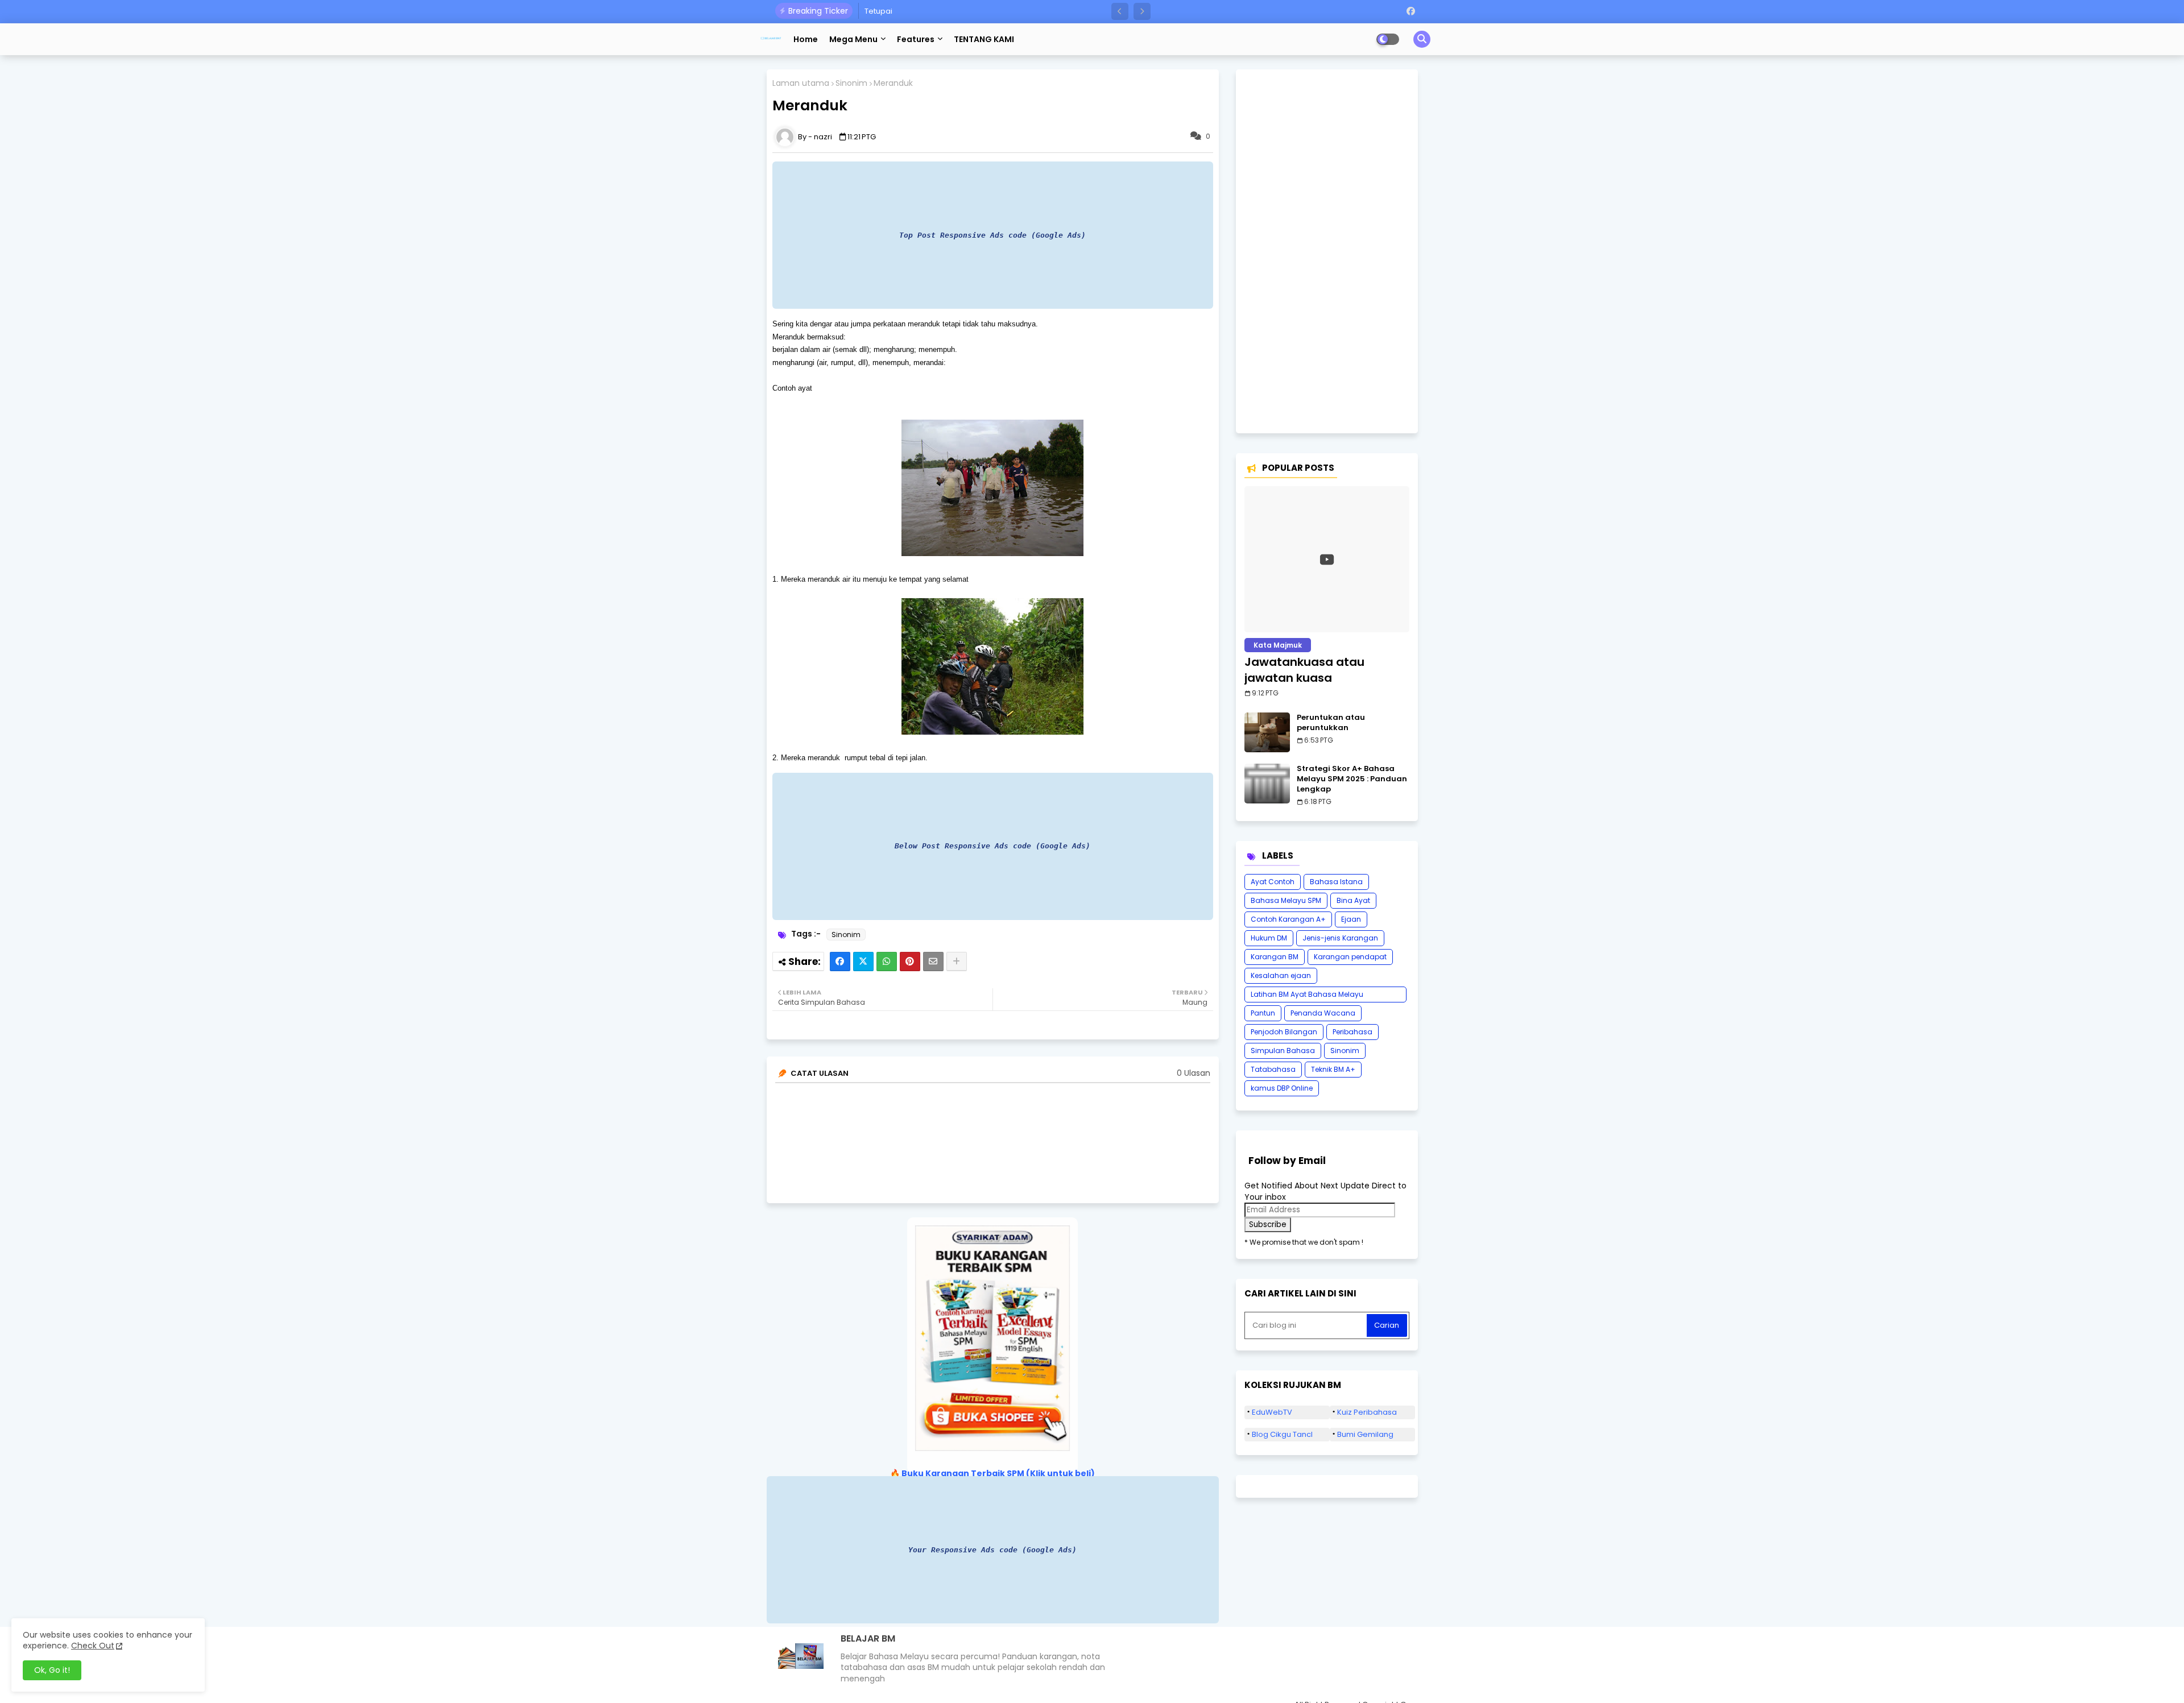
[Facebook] (840, 962)
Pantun (1263, 1013)
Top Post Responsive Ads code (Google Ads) (992, 235)
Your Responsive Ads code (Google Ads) (992, 1550)
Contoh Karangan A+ (1288, 919)
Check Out (93, 1646)
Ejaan (1351, 919)
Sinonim (851, 83)
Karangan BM (1275, 957)
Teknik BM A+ (1333, 1069)
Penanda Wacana (1323, 1013)
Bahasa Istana (1336, 882)
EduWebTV (1272, 1412)
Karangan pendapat (1350, 957)
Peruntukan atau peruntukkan (1331, 723)
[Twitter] (863, 962)
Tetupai (878, 11)
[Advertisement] (1327, 251)
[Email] (933, 962)
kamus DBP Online (1282, 1088)
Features (916, 39)
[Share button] (957, 962)
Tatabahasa (1273, 1069)
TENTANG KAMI (984, 39)
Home (806, 39)
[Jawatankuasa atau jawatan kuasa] (1327, 559)
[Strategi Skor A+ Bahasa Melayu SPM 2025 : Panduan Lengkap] (1267, 784)
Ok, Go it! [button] (52, 1670)
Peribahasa (1352, 1032)
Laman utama (801, 83)
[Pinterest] (910, 962)
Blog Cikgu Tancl (1282, 1434)
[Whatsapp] (887, 962)
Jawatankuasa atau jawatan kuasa (1304, 670)
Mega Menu (853, 39)
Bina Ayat (1353, 900)
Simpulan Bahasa (1283, 1051)
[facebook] (1411, 11)
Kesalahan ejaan (1281, 975)
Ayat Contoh (1273, 882)
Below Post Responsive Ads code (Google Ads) (992, 846)
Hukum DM (1269, 938)
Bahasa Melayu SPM (1286, 900)
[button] (1120, 11)
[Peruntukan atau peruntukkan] (1267, 732)
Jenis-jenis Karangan (1340, 938)
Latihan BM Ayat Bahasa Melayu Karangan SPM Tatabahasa (1307, 996)
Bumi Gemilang (1365, 1434)
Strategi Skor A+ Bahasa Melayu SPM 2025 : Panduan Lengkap (1352, 779)
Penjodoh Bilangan (1284, 1032)
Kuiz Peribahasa (1367, 1412)
